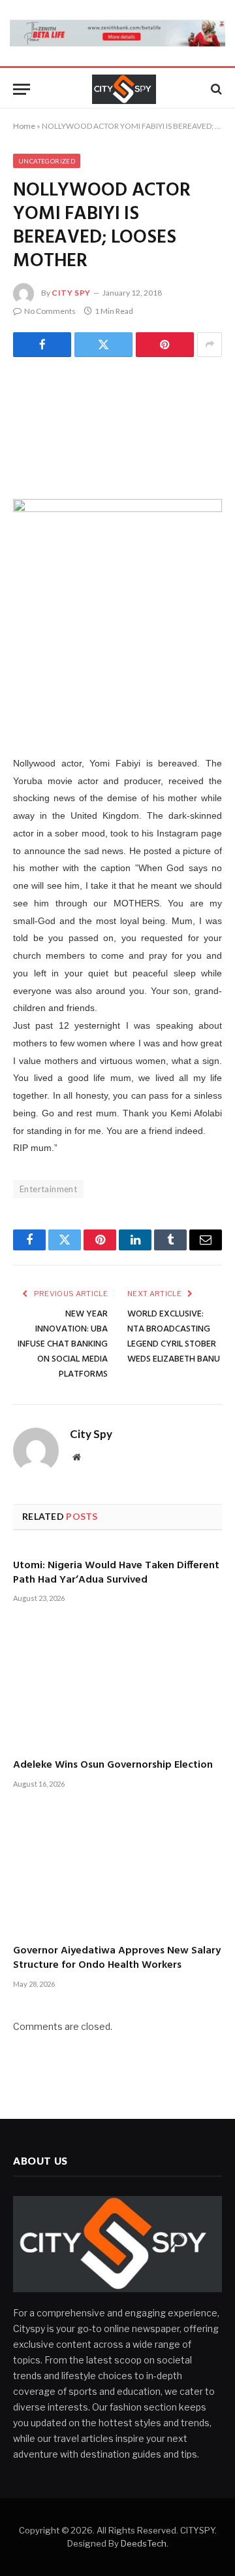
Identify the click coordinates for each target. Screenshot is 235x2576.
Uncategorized (47, 161)
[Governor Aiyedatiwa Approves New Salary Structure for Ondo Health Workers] (117, 1872)
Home (24, 126)
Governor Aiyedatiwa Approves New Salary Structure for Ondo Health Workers (117, 1958)
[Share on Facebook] (42, 345)
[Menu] (22, 89)
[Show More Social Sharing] (210, 345)
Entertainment (48, 1189)
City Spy (71, 293)
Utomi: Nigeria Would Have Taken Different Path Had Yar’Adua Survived (116, 1573)
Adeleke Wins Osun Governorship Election (113, 1765)
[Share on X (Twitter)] (103, 345)
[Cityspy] (124, 89)
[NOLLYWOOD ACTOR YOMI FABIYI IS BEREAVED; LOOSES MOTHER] (117, 426)
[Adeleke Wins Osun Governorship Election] (117, 1686)
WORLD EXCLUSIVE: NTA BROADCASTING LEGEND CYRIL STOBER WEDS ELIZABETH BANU (174, 1337)
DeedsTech (144, 2543)
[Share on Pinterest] (165, 345)
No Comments (50, 311)
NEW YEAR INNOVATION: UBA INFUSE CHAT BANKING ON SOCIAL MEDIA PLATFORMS (63, 1344)
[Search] (215, 89)
